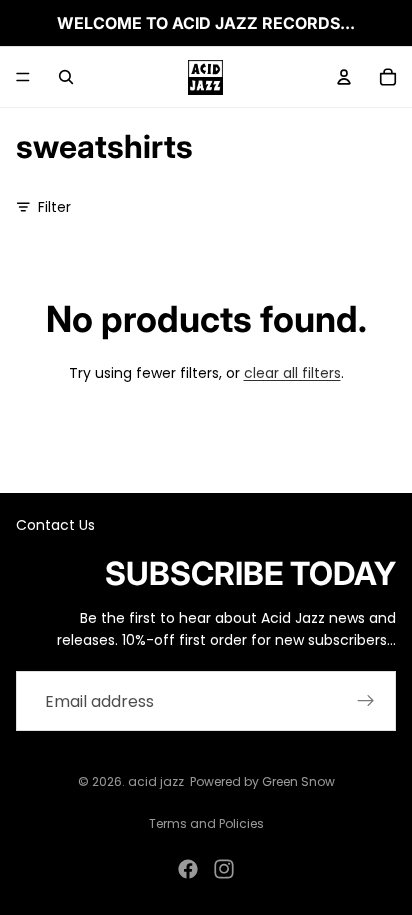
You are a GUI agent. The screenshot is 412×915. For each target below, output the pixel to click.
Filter (54, 207)
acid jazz (156, 781)
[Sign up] (366, 701)
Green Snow (298, 781)
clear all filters (292, 373)
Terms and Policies (206, 823)
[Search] (66, 77)
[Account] (344, 77)
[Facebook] (188, 869)
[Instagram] (224, 869)
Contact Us (55, 525)
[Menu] (23, 77)
